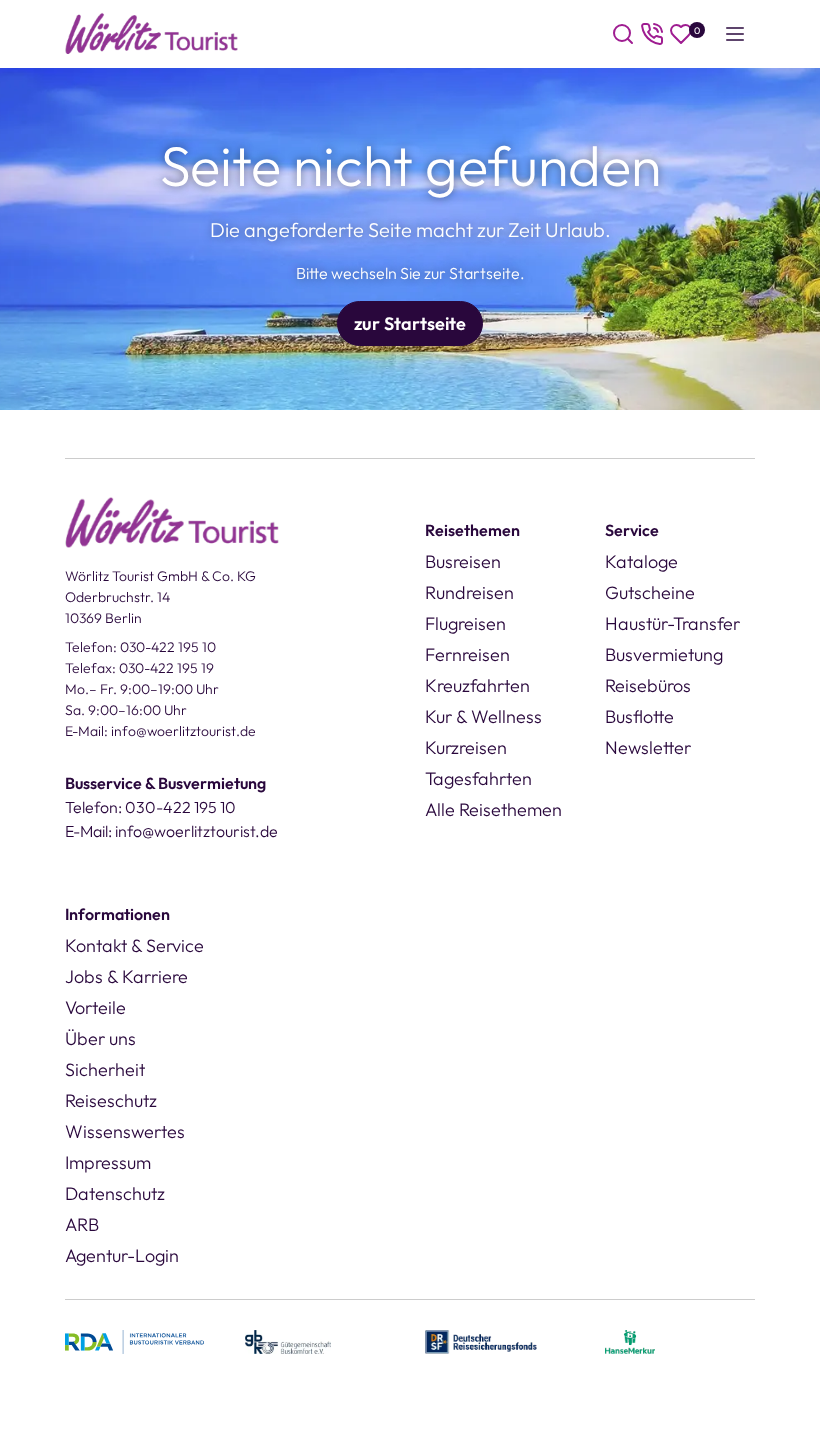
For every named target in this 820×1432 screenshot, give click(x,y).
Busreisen (463, 561)
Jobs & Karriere (126, 976)
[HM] (630, 1340)
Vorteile (95, 1007)
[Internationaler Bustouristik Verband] (134, 1340)
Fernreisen (467, 654)
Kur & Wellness (483, 716)
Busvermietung (664, 654)
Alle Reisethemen (493, 809)
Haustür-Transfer (672, 623)
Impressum (108, 1162)
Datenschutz (115, 1193)
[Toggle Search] (623, 34)
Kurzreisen (466, 747)
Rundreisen (469, 592)
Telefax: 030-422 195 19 (139, 668)
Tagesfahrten (478, 778)
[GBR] (288, 1340)
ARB (82, 1224)
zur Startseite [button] (410, 323)
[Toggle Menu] (735, 34)
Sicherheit (105, 1069)
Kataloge (641, 561)
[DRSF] (481, 1340)
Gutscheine (650, 592)
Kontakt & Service (134, 945)
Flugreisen (465, 623)
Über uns (100, 1038)
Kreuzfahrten (477, 685)
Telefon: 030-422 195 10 (140, 647)
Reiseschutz (111, 1100)
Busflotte (639, 716)
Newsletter (648, 747)
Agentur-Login (122, 1255)
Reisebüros (648, 685)
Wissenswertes (125, 1131)
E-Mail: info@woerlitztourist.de (160, 731)
